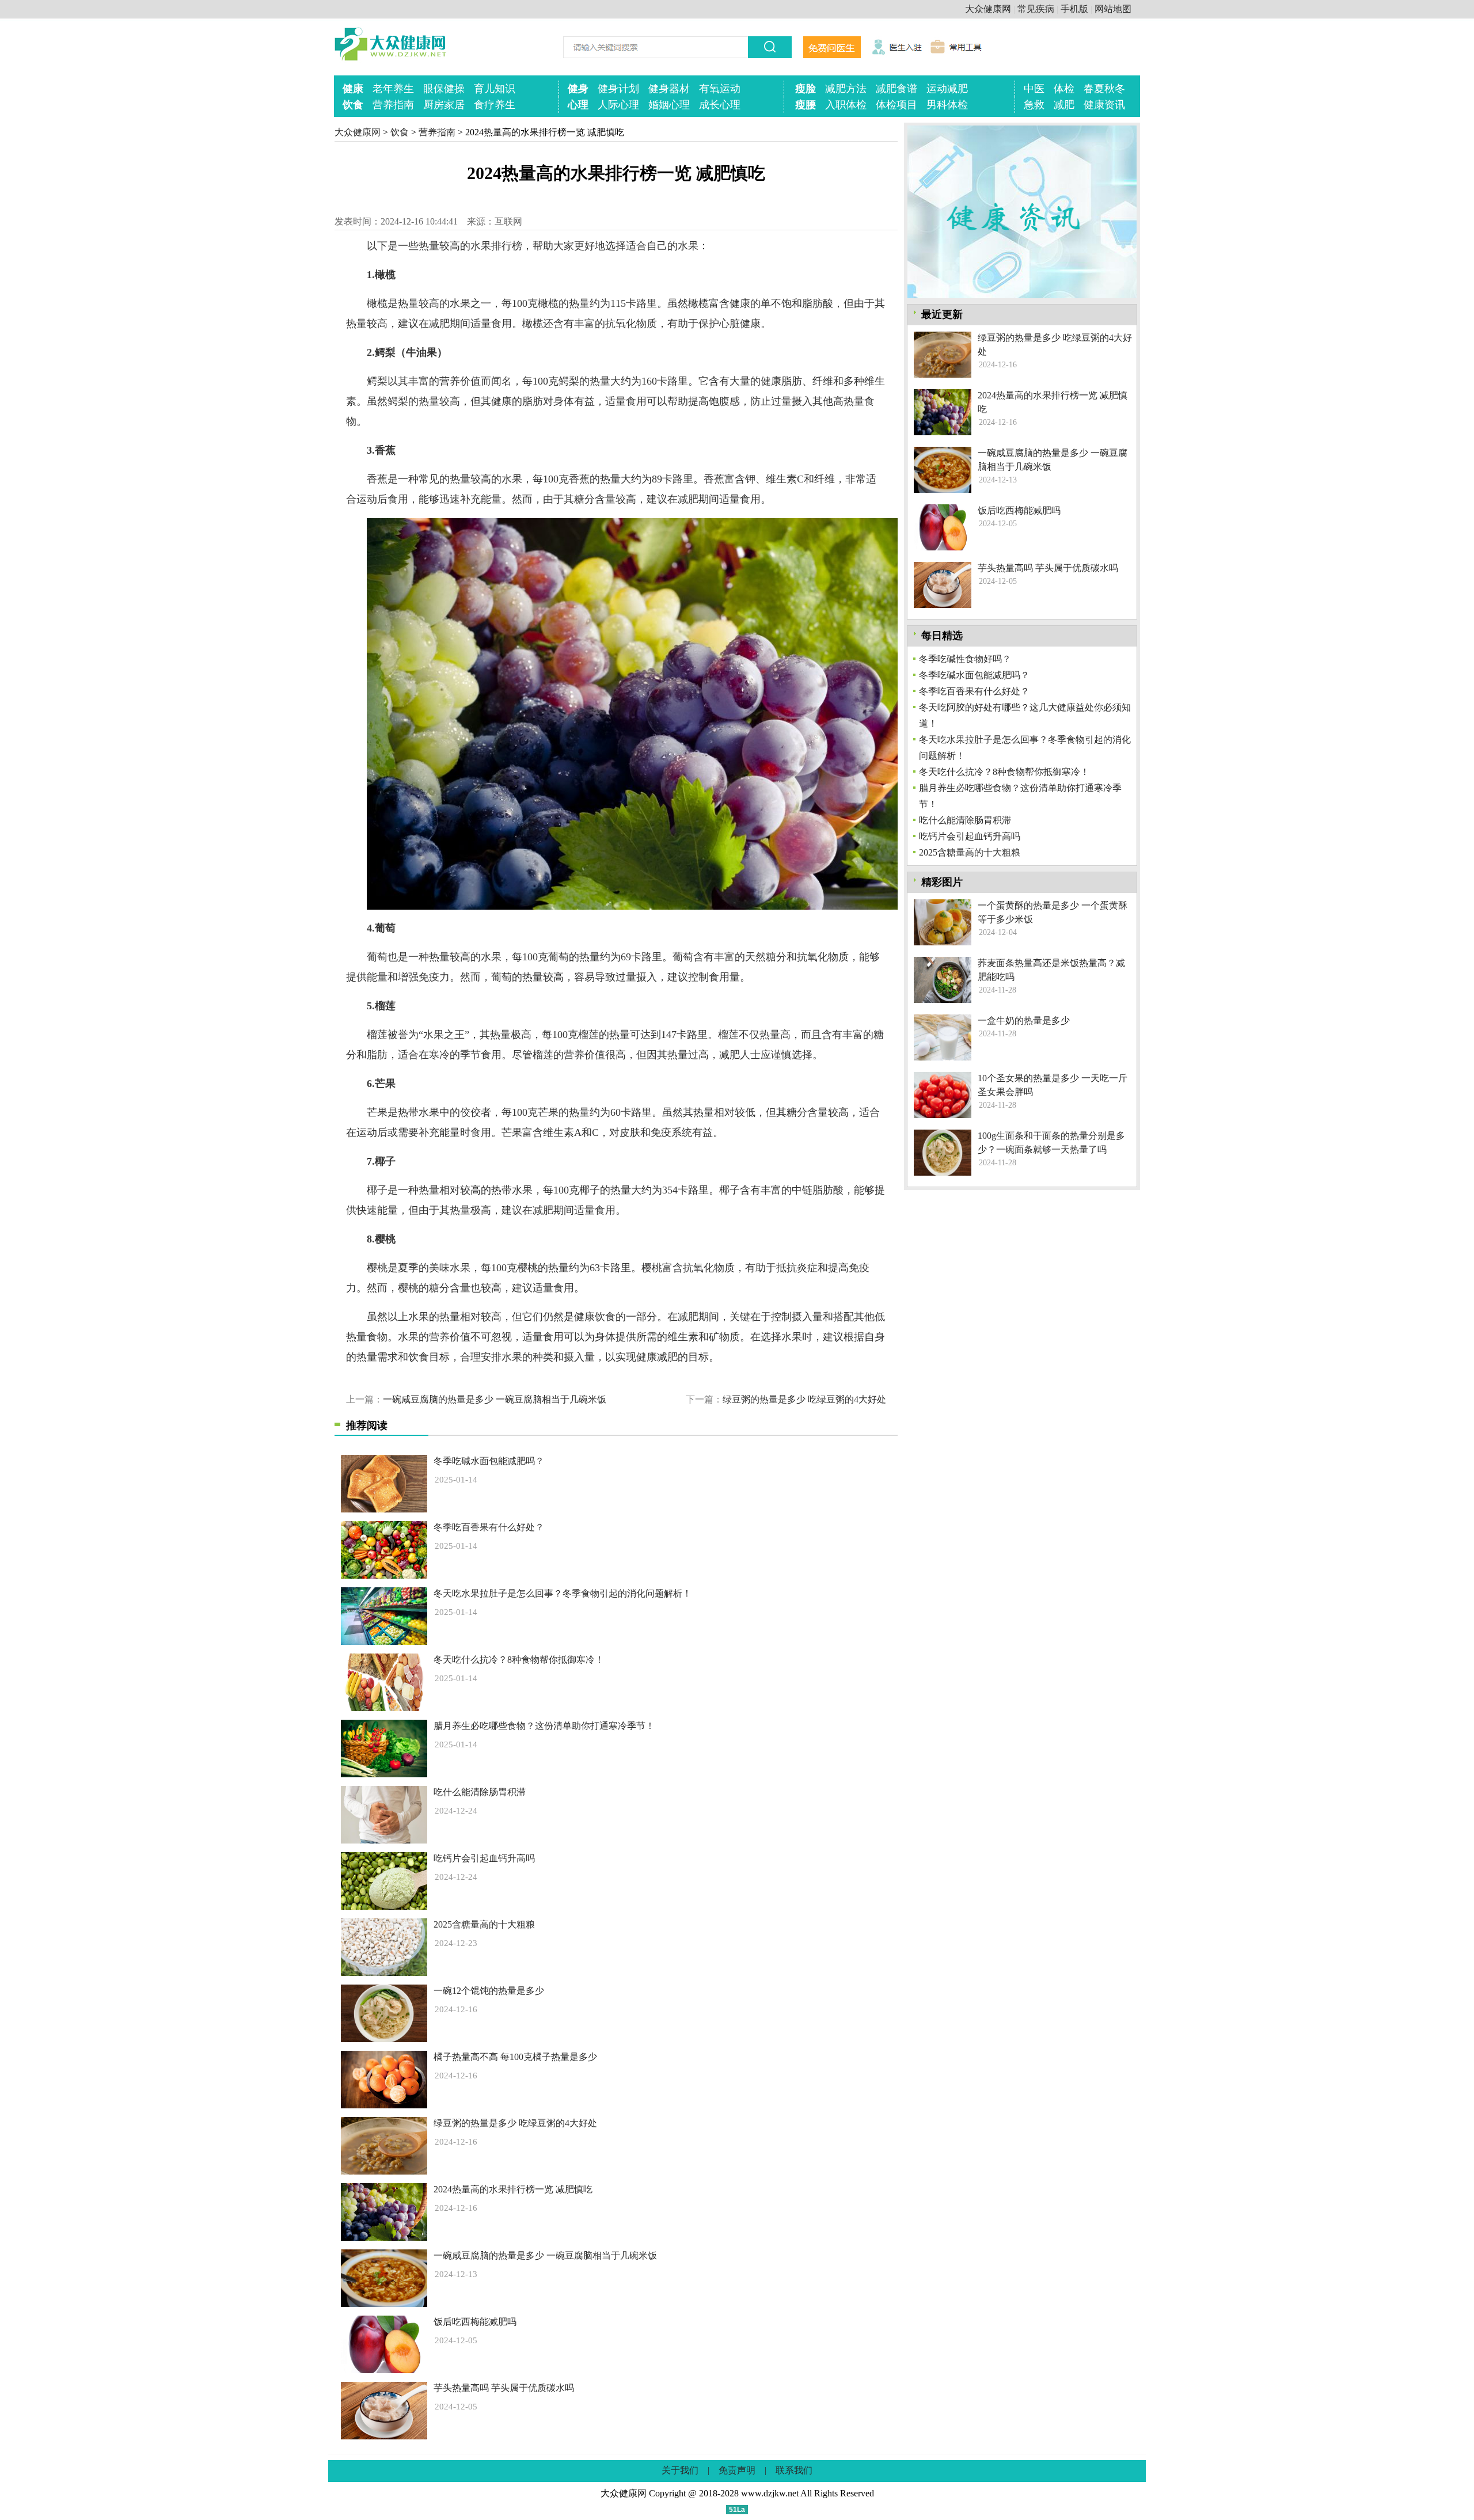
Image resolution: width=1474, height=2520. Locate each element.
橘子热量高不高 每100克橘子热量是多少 (515, 2057)
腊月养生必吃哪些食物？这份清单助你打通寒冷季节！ (544, 1726)
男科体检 (947, 105)
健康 (353, 89)
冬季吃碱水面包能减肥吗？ (489, 1461)
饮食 (353, 105)
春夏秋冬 (1104, 89)
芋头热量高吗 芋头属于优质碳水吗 (504, 2388)
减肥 (1064, 105)
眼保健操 (444, 89)
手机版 (1074, 9)
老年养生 (393, 89)
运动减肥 (947, 89)
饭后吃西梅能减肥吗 (475, 2322)
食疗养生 (495, 105)
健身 (578, 89)
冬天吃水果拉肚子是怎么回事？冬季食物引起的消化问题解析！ (563, 1593)
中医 (1034, 89)
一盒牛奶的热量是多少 (1024, 1020)
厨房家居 (444, 105)
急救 (1034, 105)
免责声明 (737, 2470)
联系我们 (794, 2470)
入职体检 (846, 105)
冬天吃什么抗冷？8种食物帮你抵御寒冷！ (519, 1660)
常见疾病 (1036, 9)
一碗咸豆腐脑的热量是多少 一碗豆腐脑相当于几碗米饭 (495, 1399)
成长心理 (720, 105)
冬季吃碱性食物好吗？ (965, 659)
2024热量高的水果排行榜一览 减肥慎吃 (513, 2189)
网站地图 (1113, 9)
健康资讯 (1104, 105)
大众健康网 (988, 9)
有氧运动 (720, 89)
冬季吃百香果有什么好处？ (489, 1527)
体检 (1064, 89)
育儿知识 (495, 89)
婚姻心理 (669, 105)
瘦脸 (806, 89)
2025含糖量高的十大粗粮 (484, 1924)
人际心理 (618, 105)
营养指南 (393, 105)
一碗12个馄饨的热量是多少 (489, 1991)
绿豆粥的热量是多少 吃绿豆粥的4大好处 (804, 1399)
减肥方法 (846, 89)
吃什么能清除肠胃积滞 (480, 1792)
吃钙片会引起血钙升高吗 (484, 1858)
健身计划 (618, 89)
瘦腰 (806, 105)
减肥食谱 (896, 89)
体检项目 (896, 105)
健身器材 (669, 89)
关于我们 (680, 2470)
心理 (578, 105)
